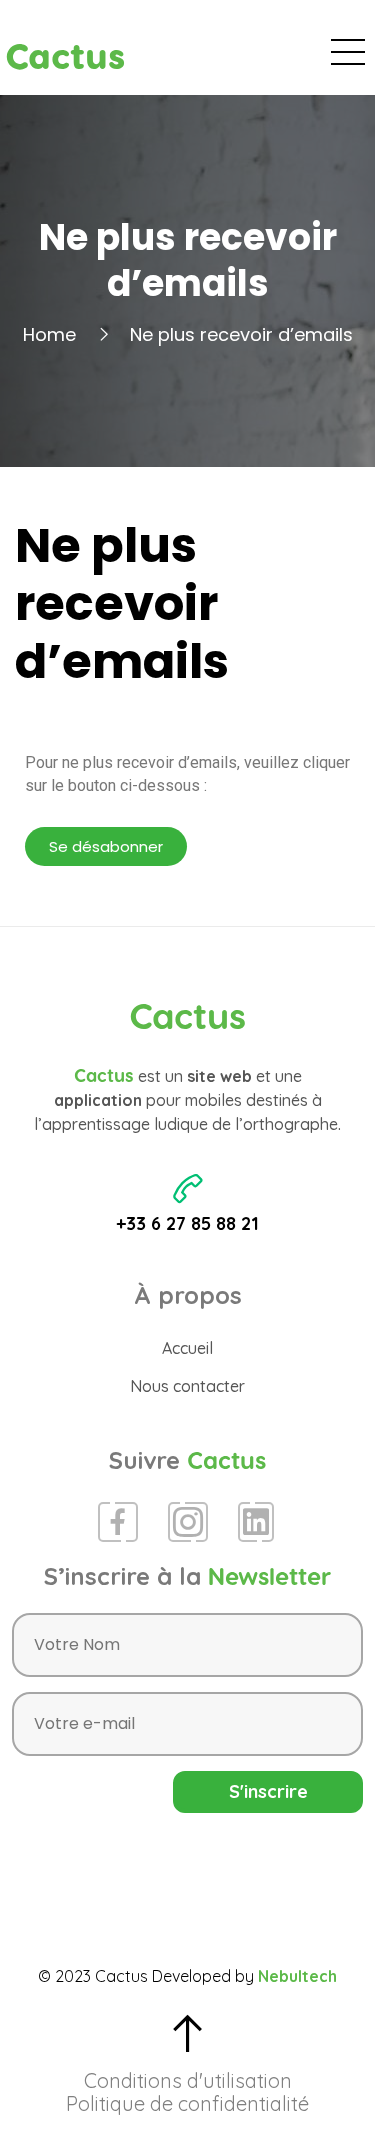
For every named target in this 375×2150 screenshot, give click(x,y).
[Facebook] (118, 1522)
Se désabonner (106, 846)
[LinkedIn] (256, 1522)
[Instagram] (188, 1522)
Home (49, 334)
